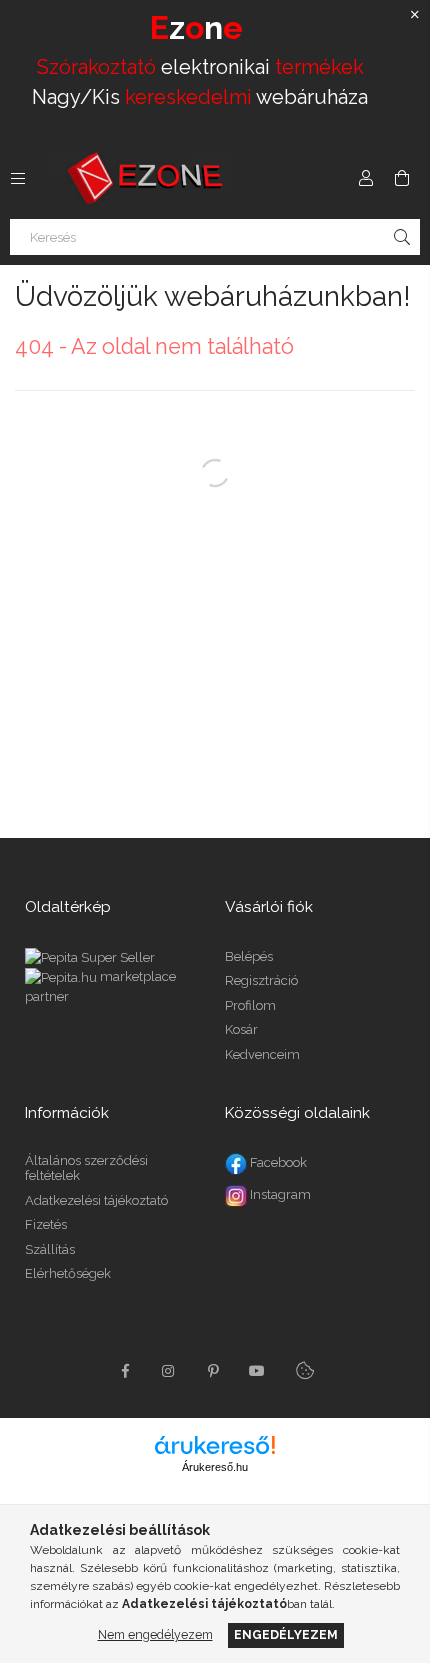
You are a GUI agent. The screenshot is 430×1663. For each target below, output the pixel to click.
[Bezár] (415, 15)
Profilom (250, 1005)
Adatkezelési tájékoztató (96, 1200)
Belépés (249, 956)
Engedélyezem (286, 1634)
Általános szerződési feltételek (86, 1168)
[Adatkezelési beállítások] (305, 1371)
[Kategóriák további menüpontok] (18, 178)
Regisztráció (261, 980)
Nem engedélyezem (155, 1634)
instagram (169, 1371)
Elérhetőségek (68, 1273)
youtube (257, 1371)
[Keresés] (402, 237)
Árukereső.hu (215, 1467)
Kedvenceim (262, 1054)
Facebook (277, 1162)
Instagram (279, 1194)
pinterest (213, 1371)
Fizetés (46, 1224)
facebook (125, 1371)
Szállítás (50, 1249)
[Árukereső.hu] (215, 1445)
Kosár (241, 1029)
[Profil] (366, 178)
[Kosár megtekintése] (402, 178)
